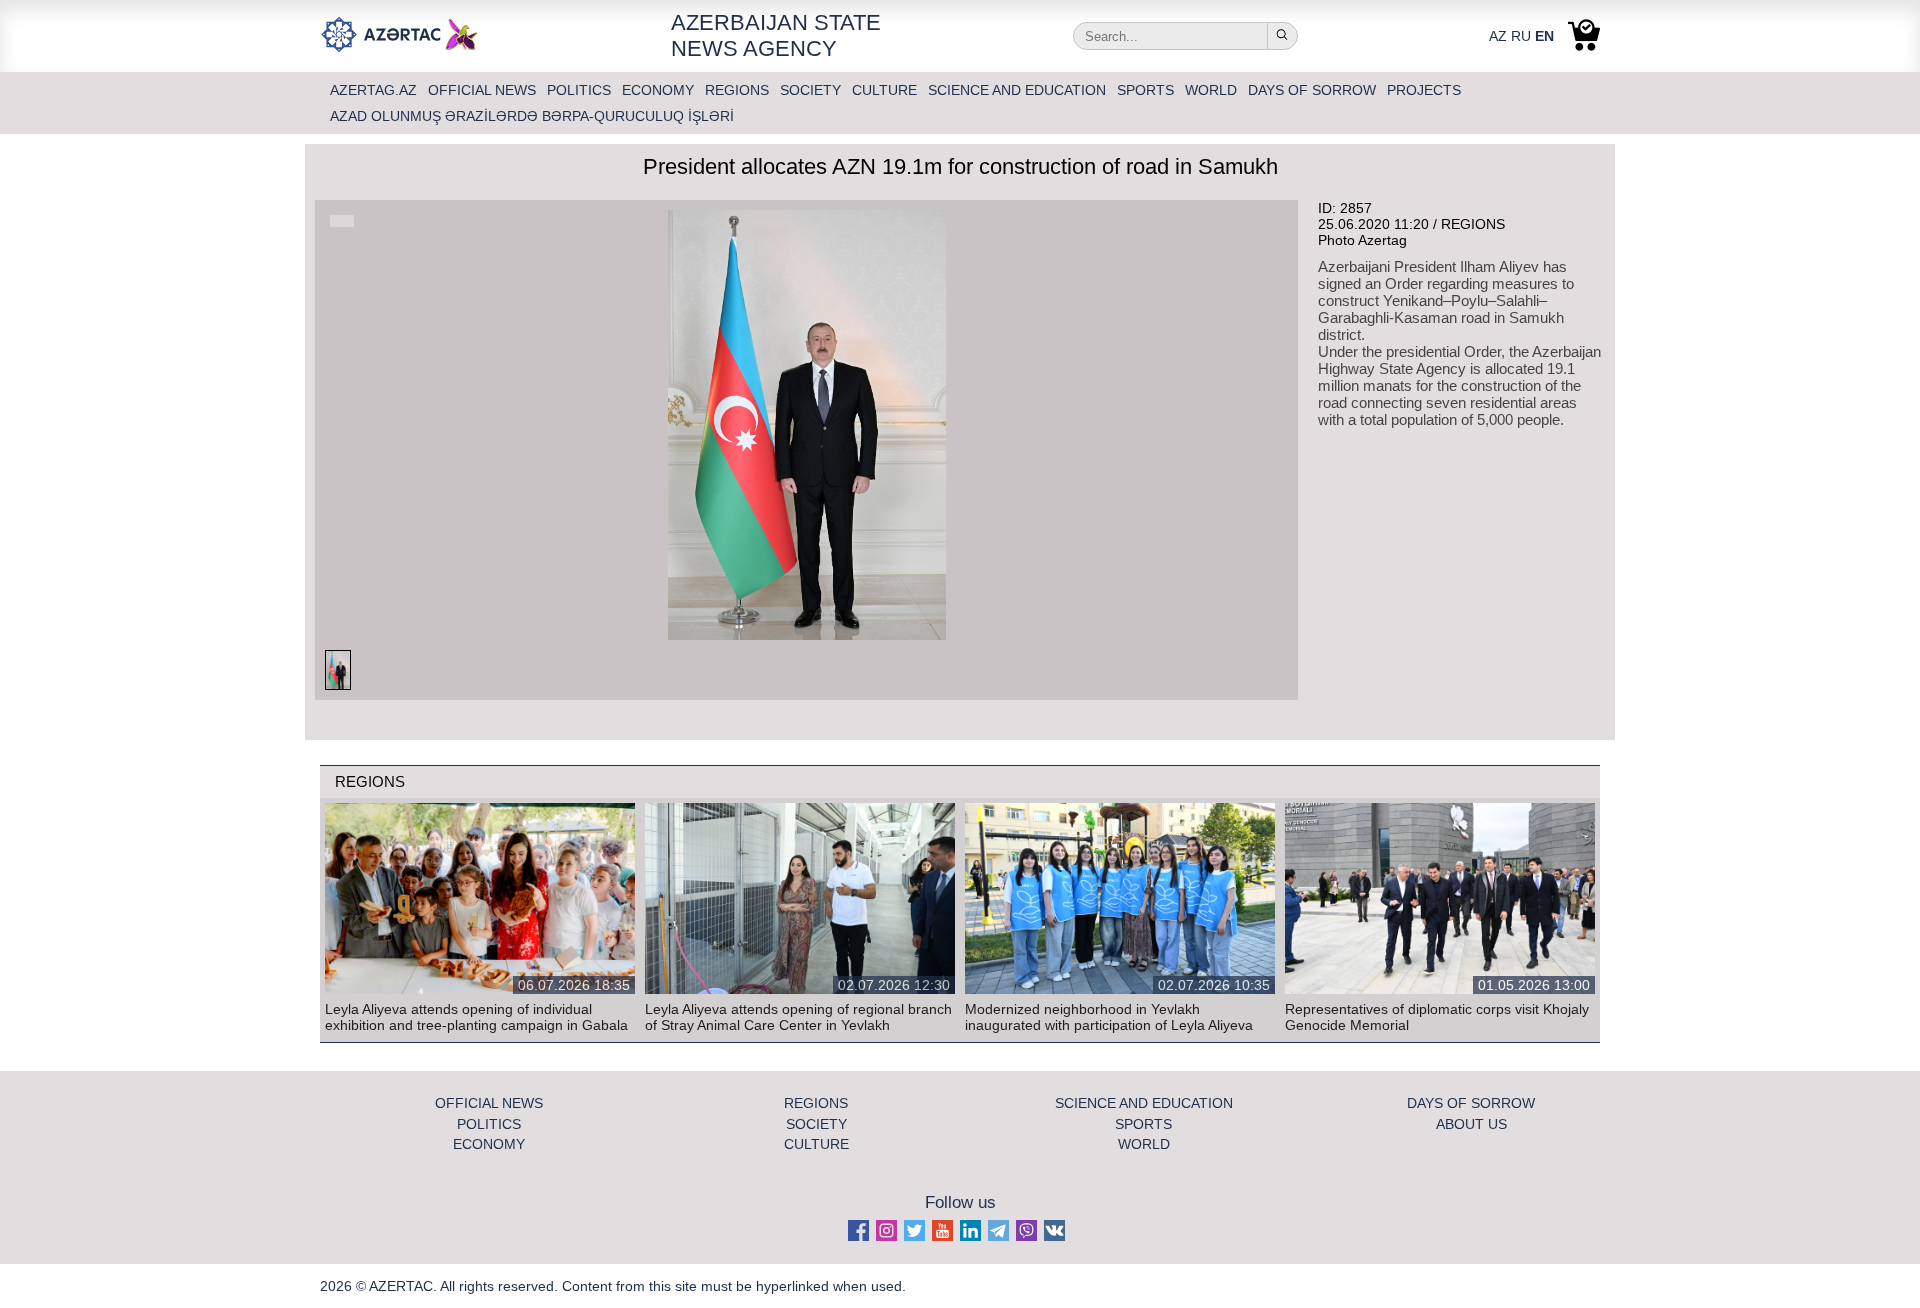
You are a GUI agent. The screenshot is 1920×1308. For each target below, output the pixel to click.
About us (1471, 1124)
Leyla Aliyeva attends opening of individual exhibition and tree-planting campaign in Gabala (476, 1017)
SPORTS (1147, 90)
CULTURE (886, 90)
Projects (1424, 90)
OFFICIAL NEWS (484, 90)
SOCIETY (812, 90)
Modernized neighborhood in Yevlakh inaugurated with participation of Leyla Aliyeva (1109, 1017)
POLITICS (581, 90)
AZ (1498, 36)
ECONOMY (660, 90)
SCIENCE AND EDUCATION (1019, 90)
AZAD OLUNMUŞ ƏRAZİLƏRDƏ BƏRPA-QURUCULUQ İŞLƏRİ (532, 116)
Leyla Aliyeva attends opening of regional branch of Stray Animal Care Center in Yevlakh (798, 1017)
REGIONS (739, 90)
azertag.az (375, 90)
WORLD (1213, 90)
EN (1544, 36)
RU (1521, 36)
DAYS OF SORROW (1314, 90)
